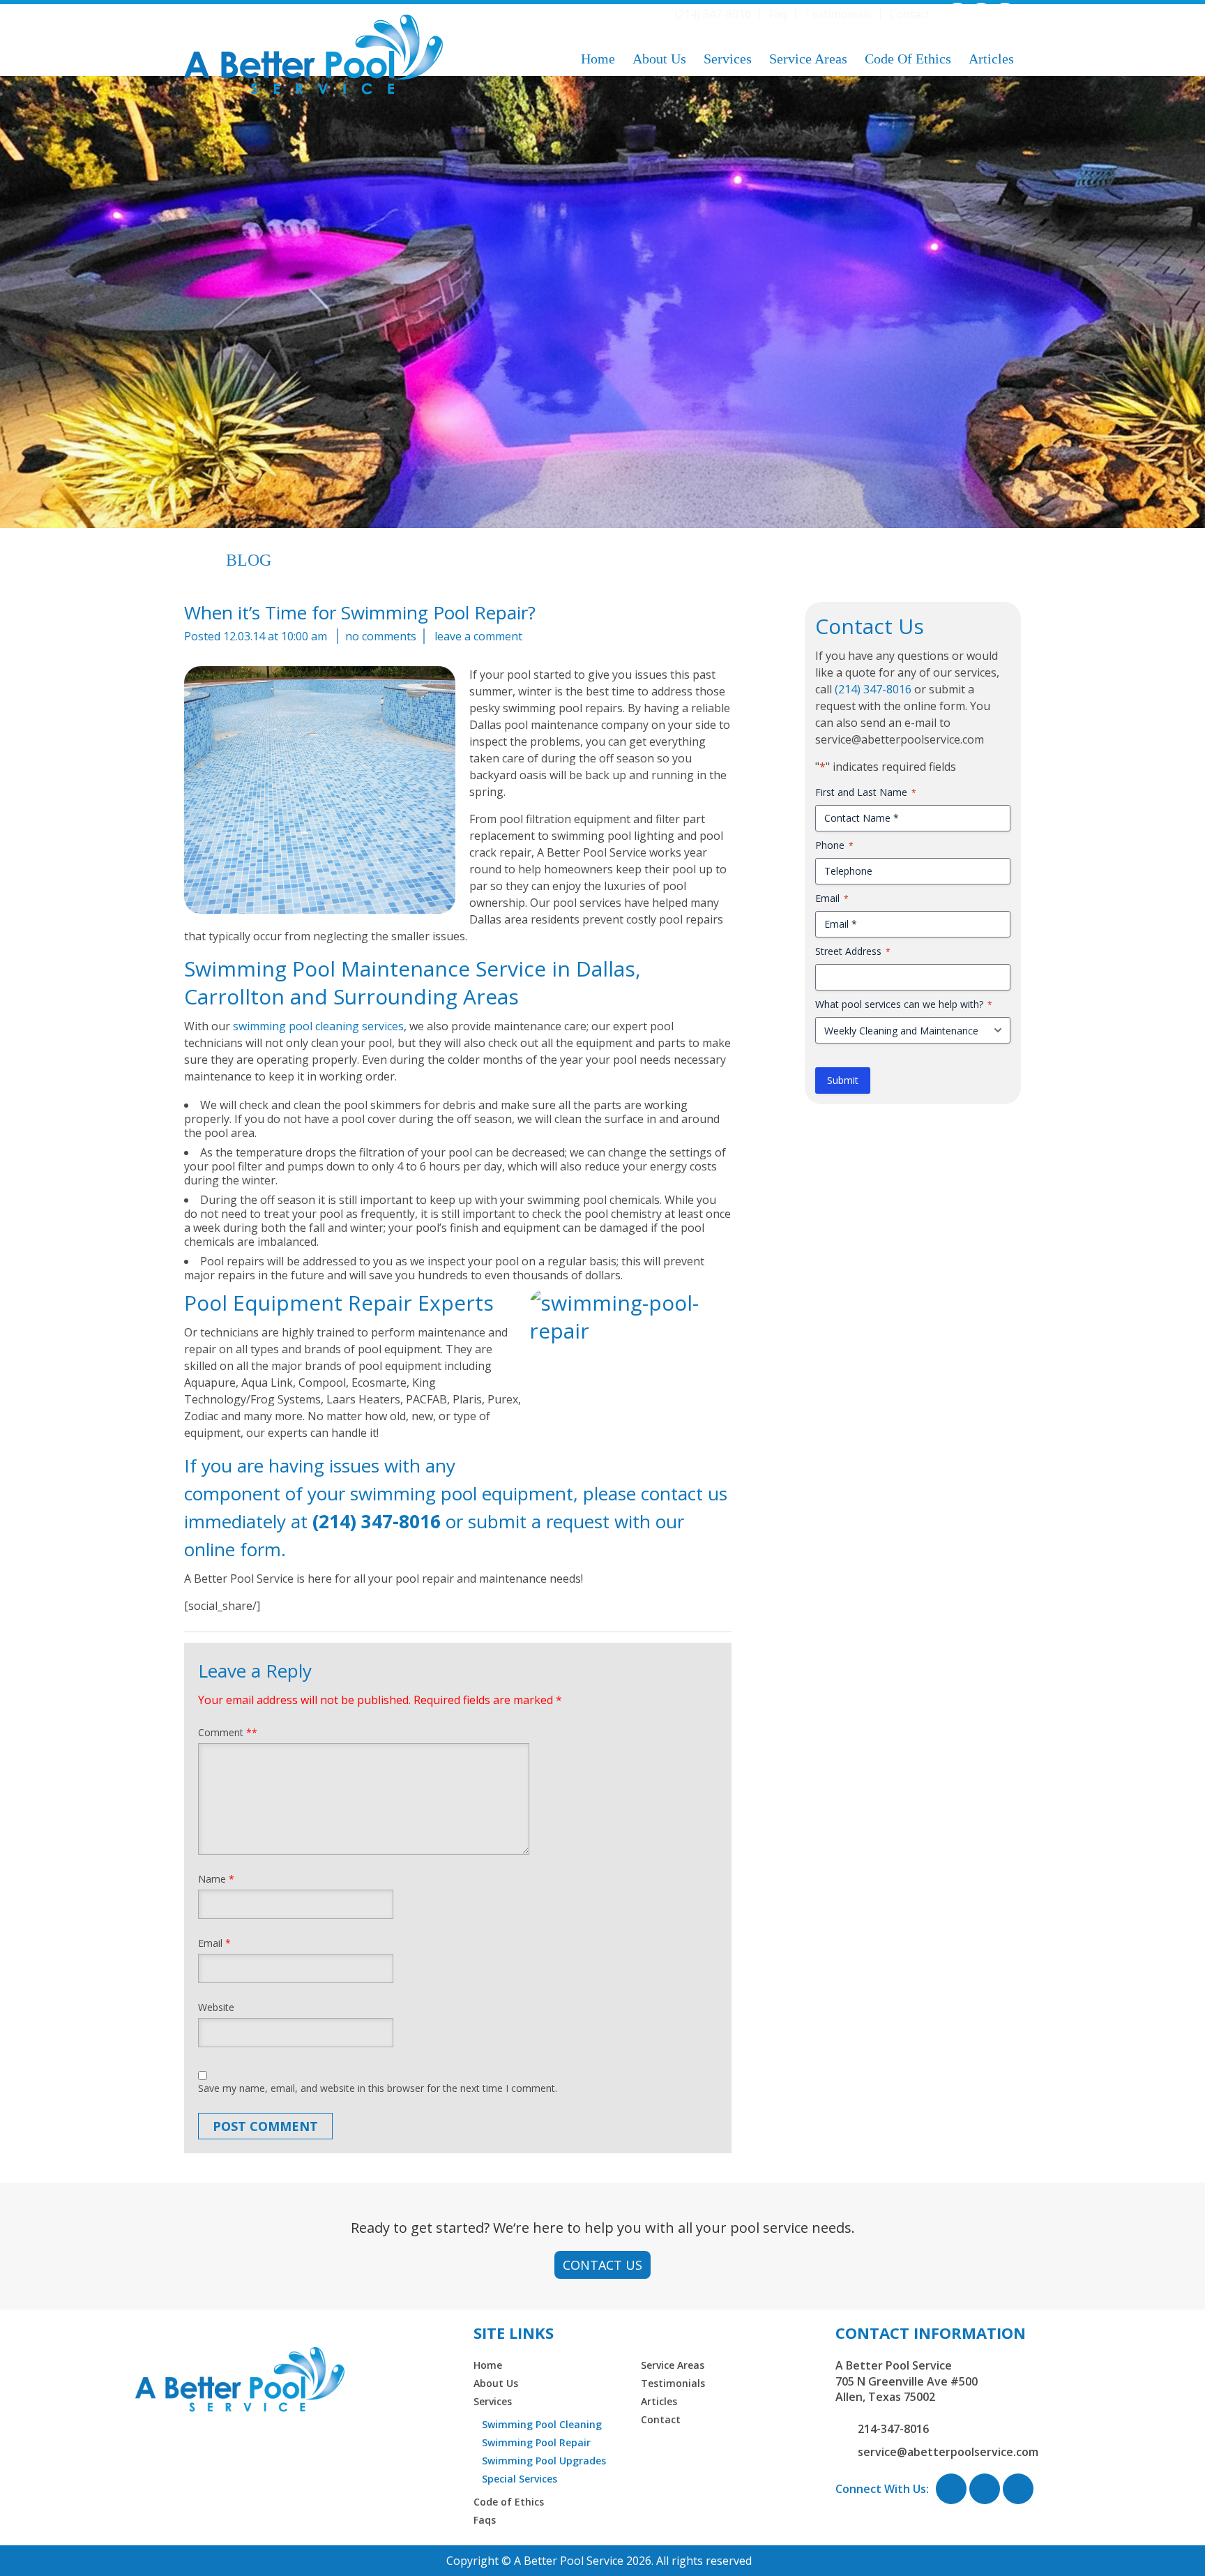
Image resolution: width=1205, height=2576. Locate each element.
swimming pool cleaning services (318, 1026)
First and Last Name (866, 792)
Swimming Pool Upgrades (544, 2461)
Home (598, 59)
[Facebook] (957, 13)
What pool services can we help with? (904, 1004)
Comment (228, 1732)
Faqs (485, 2520)
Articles (991, 59)
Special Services (520, 2479)
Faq (778, 14)
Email (214, 1943)
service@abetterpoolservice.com (948, 2452)
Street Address (853, 951)
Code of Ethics (908, 59)
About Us (659, 59)
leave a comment (478, 636)
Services (728, 59)
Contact (909, 14)
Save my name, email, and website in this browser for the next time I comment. (378, 2088)
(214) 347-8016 (713, 14)
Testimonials (838, 14)
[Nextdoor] (1005, 13)
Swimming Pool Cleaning (542, 2424)
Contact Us (602, 2265)
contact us (684, 1493)
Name (216, 1879)
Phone (834, 845)
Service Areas (808, 59)
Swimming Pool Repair (536, 2442)
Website (216, 2007)
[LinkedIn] (981, 13)
